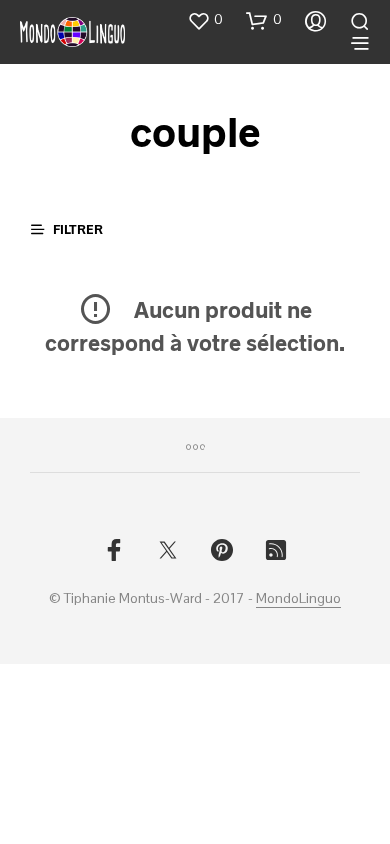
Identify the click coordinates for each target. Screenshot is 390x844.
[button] (205, 20)
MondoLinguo (298, 599)
